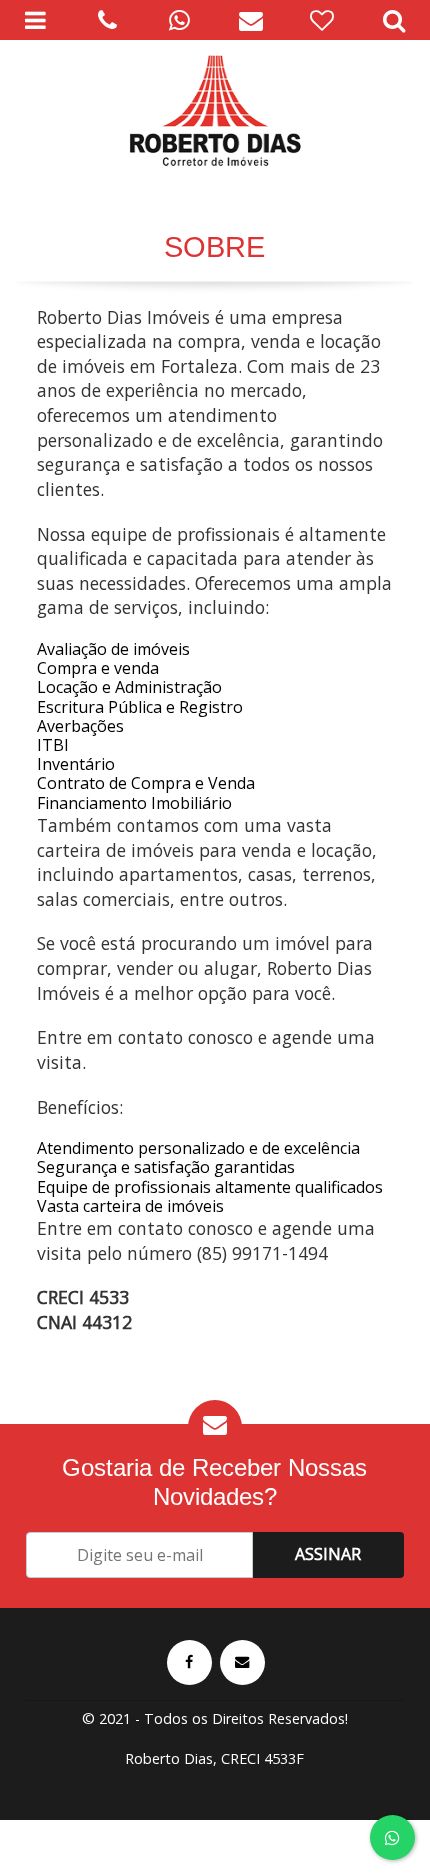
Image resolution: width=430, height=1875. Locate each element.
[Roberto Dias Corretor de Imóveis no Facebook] (189, 1662)
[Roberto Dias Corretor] (215, 110)
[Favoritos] (323, 20)
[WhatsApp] (179, 20)
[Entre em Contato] (242, 1662)
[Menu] (36, 20)
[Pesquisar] (394, 20)
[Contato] (251, 20)
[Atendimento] (108, 20)
